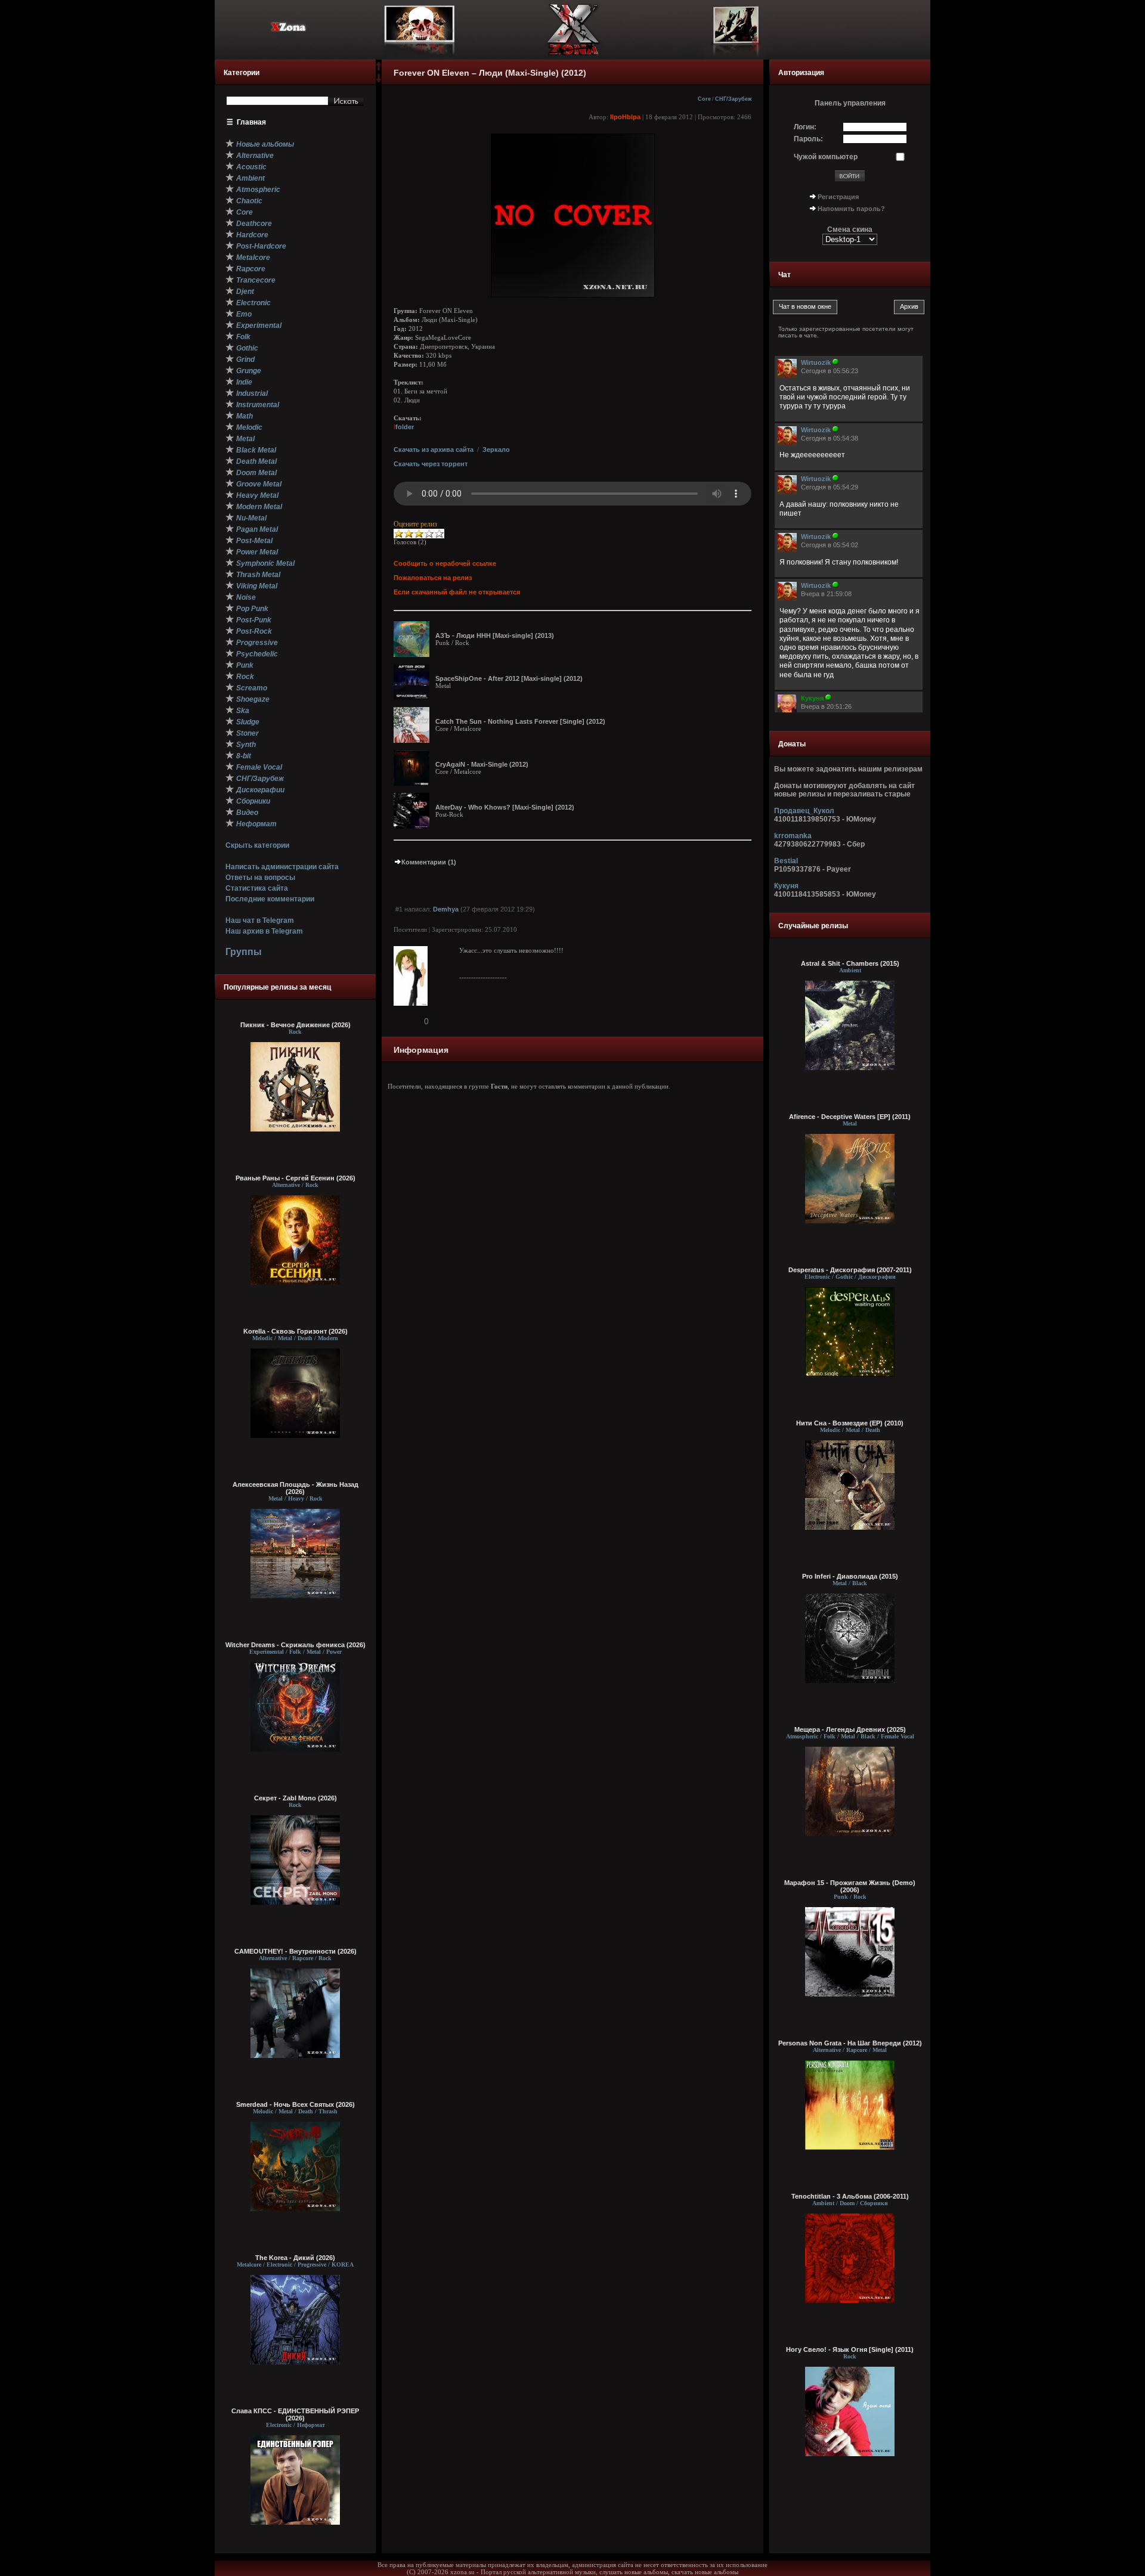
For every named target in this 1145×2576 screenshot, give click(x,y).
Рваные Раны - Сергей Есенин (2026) (295, 1178)
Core (704, 99)
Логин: (805, 127)
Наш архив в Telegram (264, 931)
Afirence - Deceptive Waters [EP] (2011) (850, 1117)
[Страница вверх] (379, 70)
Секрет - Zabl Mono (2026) (295, 1798)
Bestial (786, 861)
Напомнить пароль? (851, 209)
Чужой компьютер (826, 157)
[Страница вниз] (379, 80)
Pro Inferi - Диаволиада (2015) (850, 1576)
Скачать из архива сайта (434, 450)
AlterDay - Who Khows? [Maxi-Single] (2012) (505, 807)
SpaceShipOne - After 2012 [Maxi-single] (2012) (509, 678)
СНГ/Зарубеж (733, 99)
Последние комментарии (270, 899)
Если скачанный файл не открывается (457, 592)
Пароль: (808, 139)
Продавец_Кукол (804, 811)
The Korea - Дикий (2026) (295, 2258)
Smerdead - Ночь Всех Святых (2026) (295, 2104)
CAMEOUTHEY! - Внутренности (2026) (295, 1951)
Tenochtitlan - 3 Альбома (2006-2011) (850, 2196)
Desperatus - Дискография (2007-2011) (850, 1270)
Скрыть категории (257, 845)
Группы (244, 952)
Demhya (446, 909)
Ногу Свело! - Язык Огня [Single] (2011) (850, 2349)
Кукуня (786, 886)
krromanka (793, 836)
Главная (251, 122)
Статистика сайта (257, 888)
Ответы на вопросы (260, 878)
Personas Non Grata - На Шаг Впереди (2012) (850, 2043)
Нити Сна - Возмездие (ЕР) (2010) (850, 1423)
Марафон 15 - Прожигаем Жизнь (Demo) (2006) (850, 1886)
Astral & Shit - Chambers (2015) (850, 963)
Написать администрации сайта (282, 867)
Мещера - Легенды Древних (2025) (850, 1729)
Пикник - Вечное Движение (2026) (295, 1025)
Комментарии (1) (429, 862)
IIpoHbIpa (625, 117)
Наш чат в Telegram (260, 920)
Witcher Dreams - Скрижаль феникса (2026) (295, 1645)
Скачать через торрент (431, 464)
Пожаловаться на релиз (433, 578)
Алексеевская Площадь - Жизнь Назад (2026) (295, 1488)
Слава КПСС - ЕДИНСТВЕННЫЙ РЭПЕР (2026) (295, 2414)
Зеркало (496, 450)
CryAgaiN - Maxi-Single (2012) (482, 764)
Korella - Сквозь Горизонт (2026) (295, 1331)
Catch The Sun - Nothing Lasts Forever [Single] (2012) (520, 721)
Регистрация (838, 197)
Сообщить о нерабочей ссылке (445, 563)
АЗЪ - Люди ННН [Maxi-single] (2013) (495, 636)
